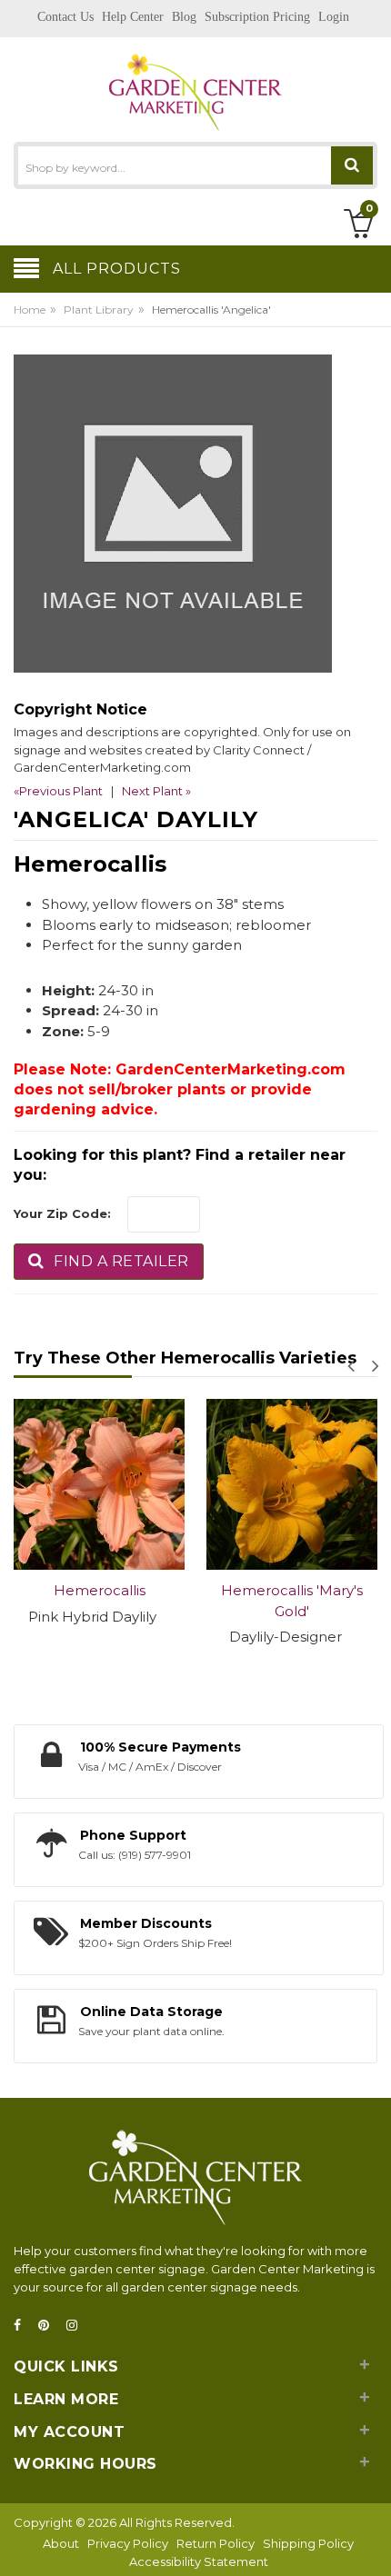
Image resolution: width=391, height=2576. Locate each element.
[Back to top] (372, 2543)
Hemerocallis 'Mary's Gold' (292, 1601)
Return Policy (216, 2543)
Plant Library (99, 310)
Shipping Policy (308, 2543)
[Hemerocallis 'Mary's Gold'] (292, 1484)
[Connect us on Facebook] (23, 2326)
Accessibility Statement (199, 2561)
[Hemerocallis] (99, 1484)
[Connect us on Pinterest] (49, 2326)
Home (30, 310)
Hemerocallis (100, 1590)
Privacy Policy (128, 2543)
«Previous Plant (58, 791)
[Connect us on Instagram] (77, 2326)
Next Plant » (156, 791)
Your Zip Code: (62, 1213)
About (61, 2543)
